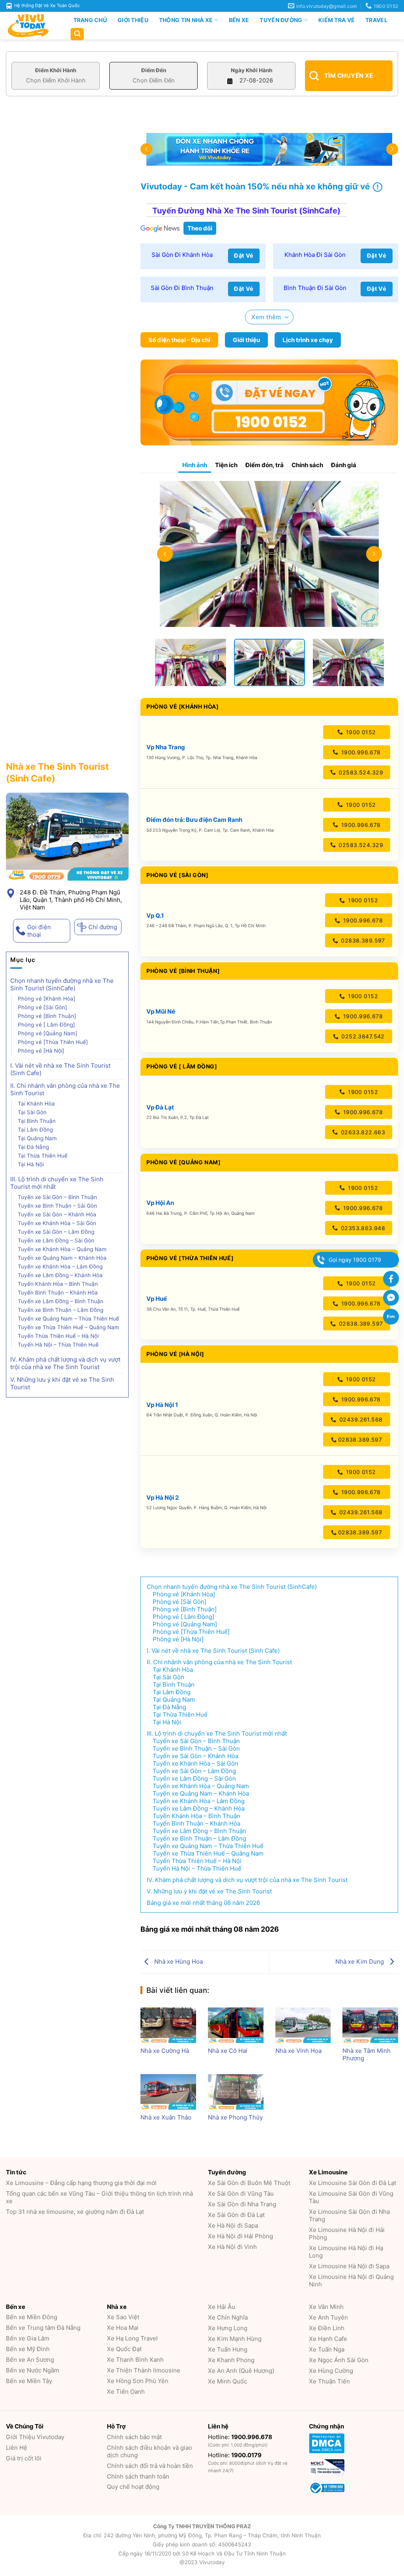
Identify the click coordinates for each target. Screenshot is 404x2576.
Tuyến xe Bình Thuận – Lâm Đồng (61, 1310)
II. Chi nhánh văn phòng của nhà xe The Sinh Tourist (65, 1089)
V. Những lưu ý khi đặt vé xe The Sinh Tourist (62, 1383)
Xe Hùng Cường (331, 2371)
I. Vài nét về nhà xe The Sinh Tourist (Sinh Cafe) (60, 1069)
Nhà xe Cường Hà (165, 2051)
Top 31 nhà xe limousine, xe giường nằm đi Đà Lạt (75, 2212)
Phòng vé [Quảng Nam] (48, 1033)
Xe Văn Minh (326, 2307)
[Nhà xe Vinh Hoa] (303, 2025)
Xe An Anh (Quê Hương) (241, 2371)
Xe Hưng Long (228, 2328)
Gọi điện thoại (39, 931)
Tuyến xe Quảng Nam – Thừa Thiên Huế (68, 1319)
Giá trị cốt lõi (24, 2458)
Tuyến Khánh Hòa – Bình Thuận (58, 1284)
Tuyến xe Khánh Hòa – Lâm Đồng (61, 1266)
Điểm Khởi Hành (56, 70)
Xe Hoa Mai (123, 2328)
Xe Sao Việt (123, 2317)
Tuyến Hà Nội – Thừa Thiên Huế (58, 1345)
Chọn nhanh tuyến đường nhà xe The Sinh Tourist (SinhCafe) (62, 984)
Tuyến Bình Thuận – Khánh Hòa (58, 1293)
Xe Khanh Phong (231, 2360)
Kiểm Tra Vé (337, 20)
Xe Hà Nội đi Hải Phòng (240, 2236)
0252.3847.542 (362, 1036)
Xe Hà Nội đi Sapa (233, 2225)
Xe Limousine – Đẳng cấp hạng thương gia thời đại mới (81, 2183)
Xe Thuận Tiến (329, 2381)
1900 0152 (360, 732)
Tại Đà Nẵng (33, 1147)
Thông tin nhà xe (186, 20)
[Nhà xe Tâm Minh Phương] (370, 2025)
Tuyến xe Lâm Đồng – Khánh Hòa (60, 1275)
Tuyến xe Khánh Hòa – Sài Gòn (58, 1223)
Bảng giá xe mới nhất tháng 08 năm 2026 (203, 1903)
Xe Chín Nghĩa (228, 2317)
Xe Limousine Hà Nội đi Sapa (349, 2266)
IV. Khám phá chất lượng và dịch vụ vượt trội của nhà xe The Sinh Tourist (65, 1363)
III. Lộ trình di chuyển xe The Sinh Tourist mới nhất (57, 1183)
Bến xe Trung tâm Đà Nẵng (43, 2328)
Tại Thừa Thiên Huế (43, 1156)
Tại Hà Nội (31, 1164)
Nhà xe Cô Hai (228, 2051)
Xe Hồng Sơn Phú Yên (138, 2381)
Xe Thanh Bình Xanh (135, 2360)
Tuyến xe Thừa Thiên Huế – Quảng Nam (69, 1327)
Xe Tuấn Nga (327, 2349)
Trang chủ (90, 20)
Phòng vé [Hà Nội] (41, 1051)
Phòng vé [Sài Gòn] (42, 1007)
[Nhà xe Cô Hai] (236, 2025)
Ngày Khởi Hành (252, 70)
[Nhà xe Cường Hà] (168, 2025)
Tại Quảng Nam (38, 1138)
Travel (376, 20)
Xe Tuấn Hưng (228, 2349)
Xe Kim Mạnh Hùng (235, 2339)
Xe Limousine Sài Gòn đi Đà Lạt (353, 2183)
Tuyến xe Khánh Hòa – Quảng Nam (62, 1249)
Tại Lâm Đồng (36, 1130)
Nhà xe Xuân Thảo (166, 2117)
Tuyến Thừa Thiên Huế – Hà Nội (58, 1336)
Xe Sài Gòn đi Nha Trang (242, 2204)
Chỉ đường (103, 927)
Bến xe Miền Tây (29, 2381)
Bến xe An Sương (30, 2360)
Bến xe (239, 20)
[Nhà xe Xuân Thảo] (168, 2092)
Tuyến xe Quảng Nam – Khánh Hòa (62, 1258)
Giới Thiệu (133, 20)
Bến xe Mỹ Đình (28, 2349)
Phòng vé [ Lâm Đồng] (46, 1025)
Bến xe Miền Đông (32, 2317)
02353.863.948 (362, 1228)
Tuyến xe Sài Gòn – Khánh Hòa (57, 1214)
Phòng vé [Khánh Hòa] (47, 999)
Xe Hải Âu (222, 2307)
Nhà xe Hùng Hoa (178, 1961)
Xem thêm (266, 317)
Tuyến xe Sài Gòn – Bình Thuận (57, 1197)
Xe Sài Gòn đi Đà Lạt (236, 2215)
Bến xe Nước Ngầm (33, 2370)
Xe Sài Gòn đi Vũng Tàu (241, 2193)
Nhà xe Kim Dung (360, 1961)
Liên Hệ (17, 2448)
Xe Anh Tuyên (328, 2317)
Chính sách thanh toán (138, 2476)
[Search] (77, 34)
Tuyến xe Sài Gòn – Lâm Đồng (57, 1232)
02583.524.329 (360, 772)
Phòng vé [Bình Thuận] (47, 1016)
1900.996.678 (360, 752)
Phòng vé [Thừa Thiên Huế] (53, 1042)
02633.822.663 (362, 1132)
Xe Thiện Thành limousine (144, 2370)
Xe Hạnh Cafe (328, 2339)
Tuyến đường (281, 20)
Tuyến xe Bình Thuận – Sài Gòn (58, 1206)
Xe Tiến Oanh (126, 2392)
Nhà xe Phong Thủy (235, 2117)
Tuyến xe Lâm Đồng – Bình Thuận (61, 1301)
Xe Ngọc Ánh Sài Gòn (339, 2360)
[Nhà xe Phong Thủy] (236, 2092)
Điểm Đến (154, 70)
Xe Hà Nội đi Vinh (232, 2247)
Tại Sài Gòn (32, 1112)
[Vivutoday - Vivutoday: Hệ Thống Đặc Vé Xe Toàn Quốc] (32, 26)
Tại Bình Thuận (37, 1121)
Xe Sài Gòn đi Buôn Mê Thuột (249, 2183)
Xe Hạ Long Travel (132, 2338)
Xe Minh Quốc (227, 2381)
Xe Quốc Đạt (124, 2349)
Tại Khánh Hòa (36, 1104)
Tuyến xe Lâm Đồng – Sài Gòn (57, 1240)
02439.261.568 (360, 1419)
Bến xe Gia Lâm (28, 2338)
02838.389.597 (362, 940)
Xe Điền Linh (327, 2328)
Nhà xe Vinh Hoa (298, 2051)
